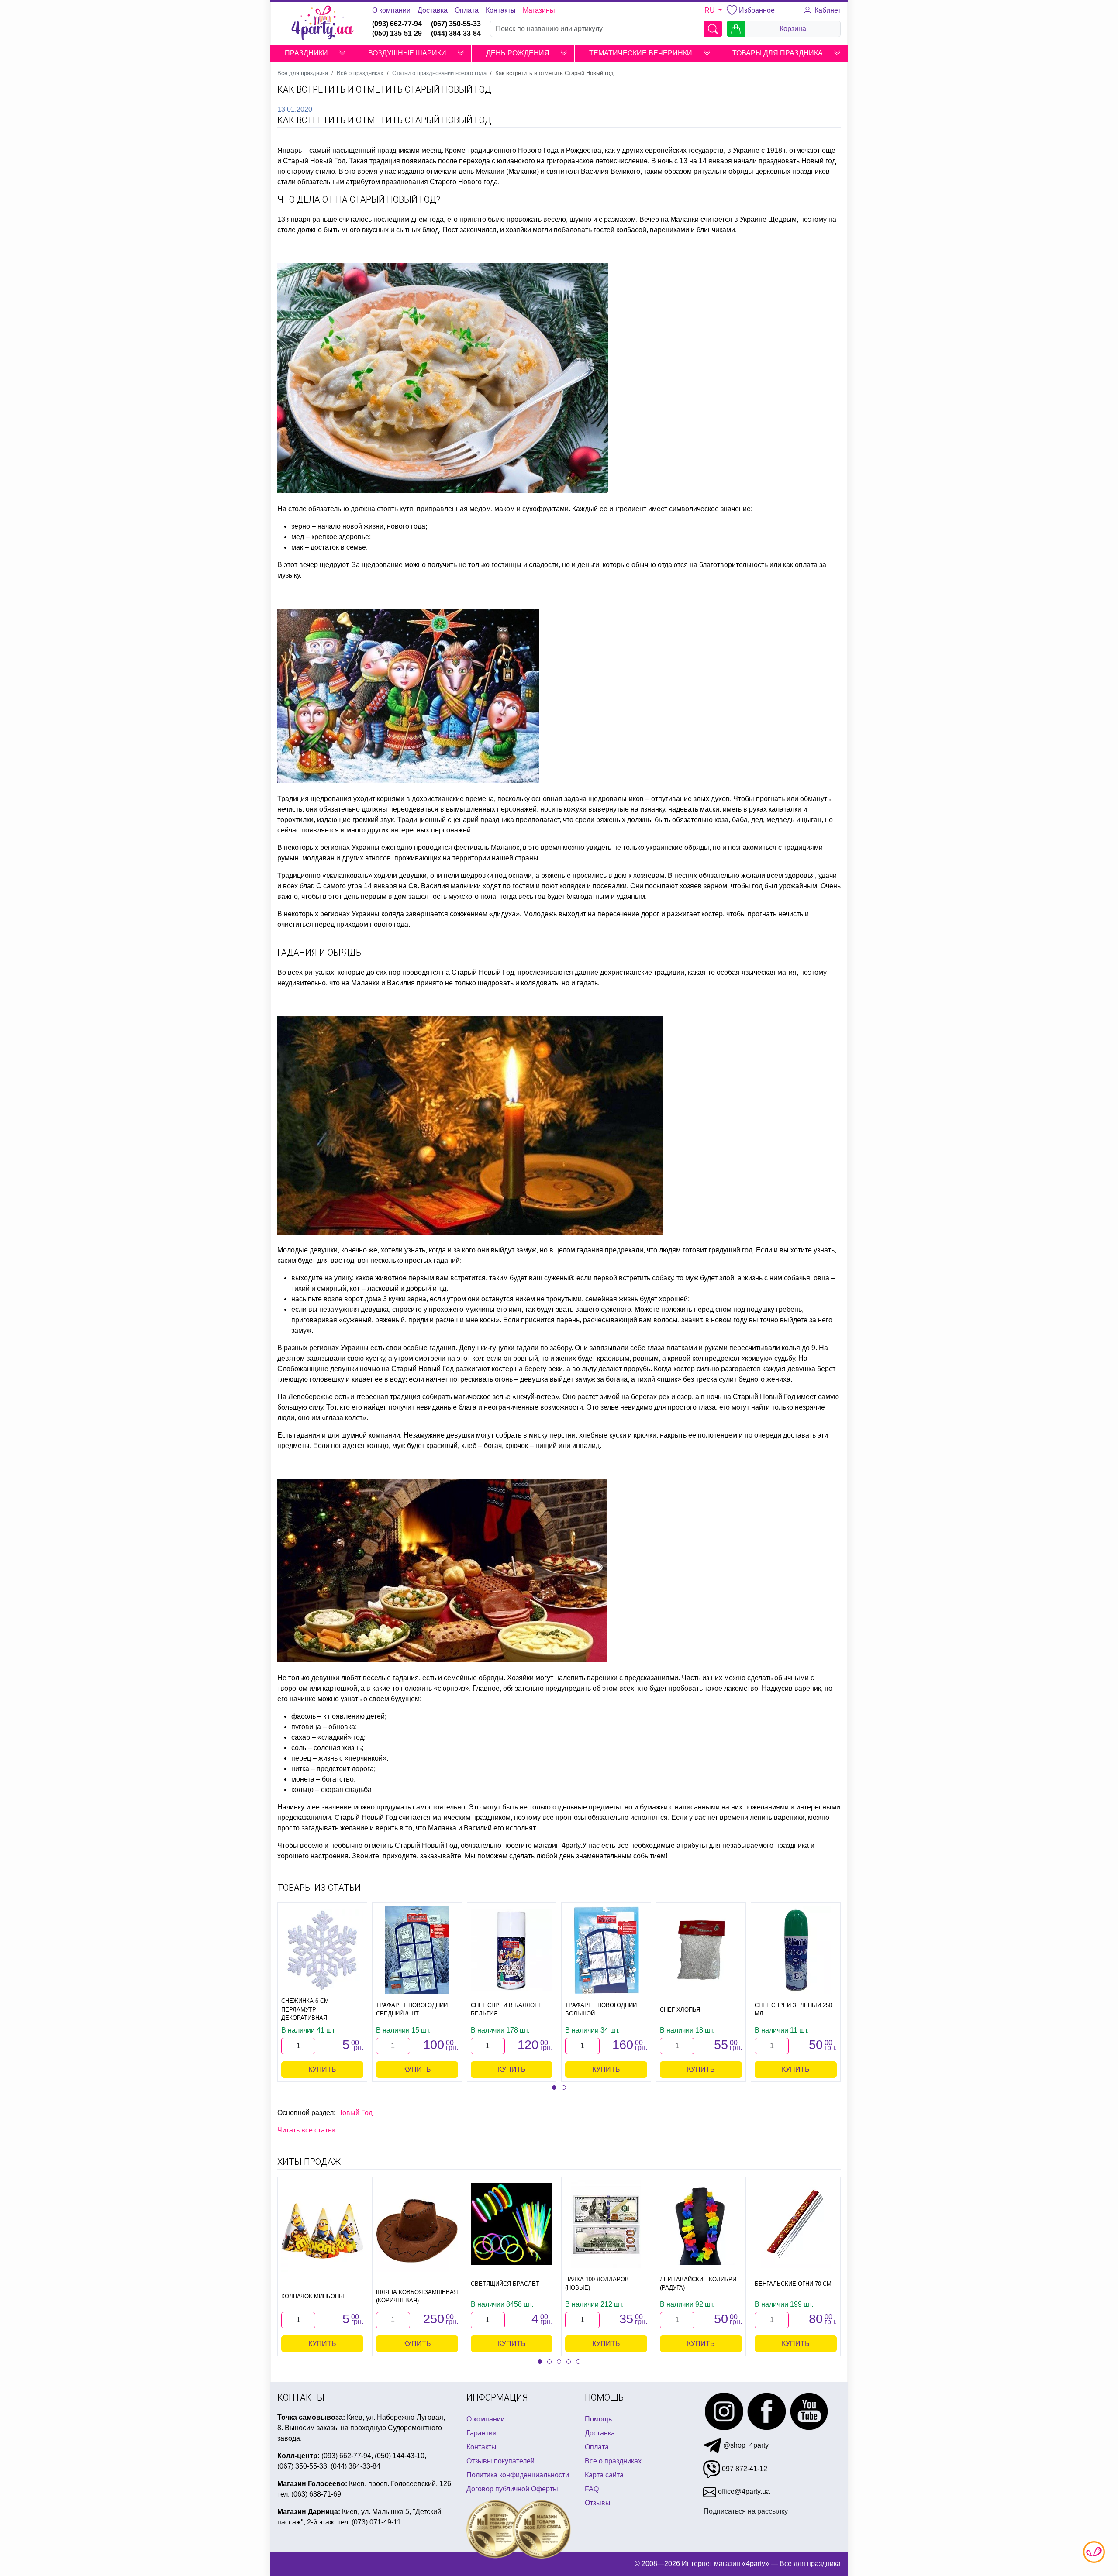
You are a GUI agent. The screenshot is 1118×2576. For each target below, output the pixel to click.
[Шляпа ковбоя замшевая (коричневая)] (417, 2231)
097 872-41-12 (744, 2469)
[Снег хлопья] (701, 1950)
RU (711, 10)
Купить (322, 2069)
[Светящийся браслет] (512, 2224)
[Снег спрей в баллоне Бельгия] (512, 1950)
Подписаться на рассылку (746, 2511)
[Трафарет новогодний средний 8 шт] (417, 1950)
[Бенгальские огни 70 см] (796, 2224)
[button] (342, 53)
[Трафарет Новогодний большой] (606, 1950)
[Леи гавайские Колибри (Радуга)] (701, 2224)
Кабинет (827, 10)
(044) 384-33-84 (456, 33)
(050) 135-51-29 (397, 33)
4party (571, 1845)
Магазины (539, 10)
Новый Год (355, 2113)
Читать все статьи (306, 2130)
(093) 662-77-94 (397, 24)
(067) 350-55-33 (456, 24)
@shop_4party (745, 2445)
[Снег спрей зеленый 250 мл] (796, 1950)
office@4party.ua (743, 2492)
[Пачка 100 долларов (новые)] (606, 2224)
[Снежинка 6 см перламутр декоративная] (322, 1950)
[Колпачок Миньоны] (322, 2231)
